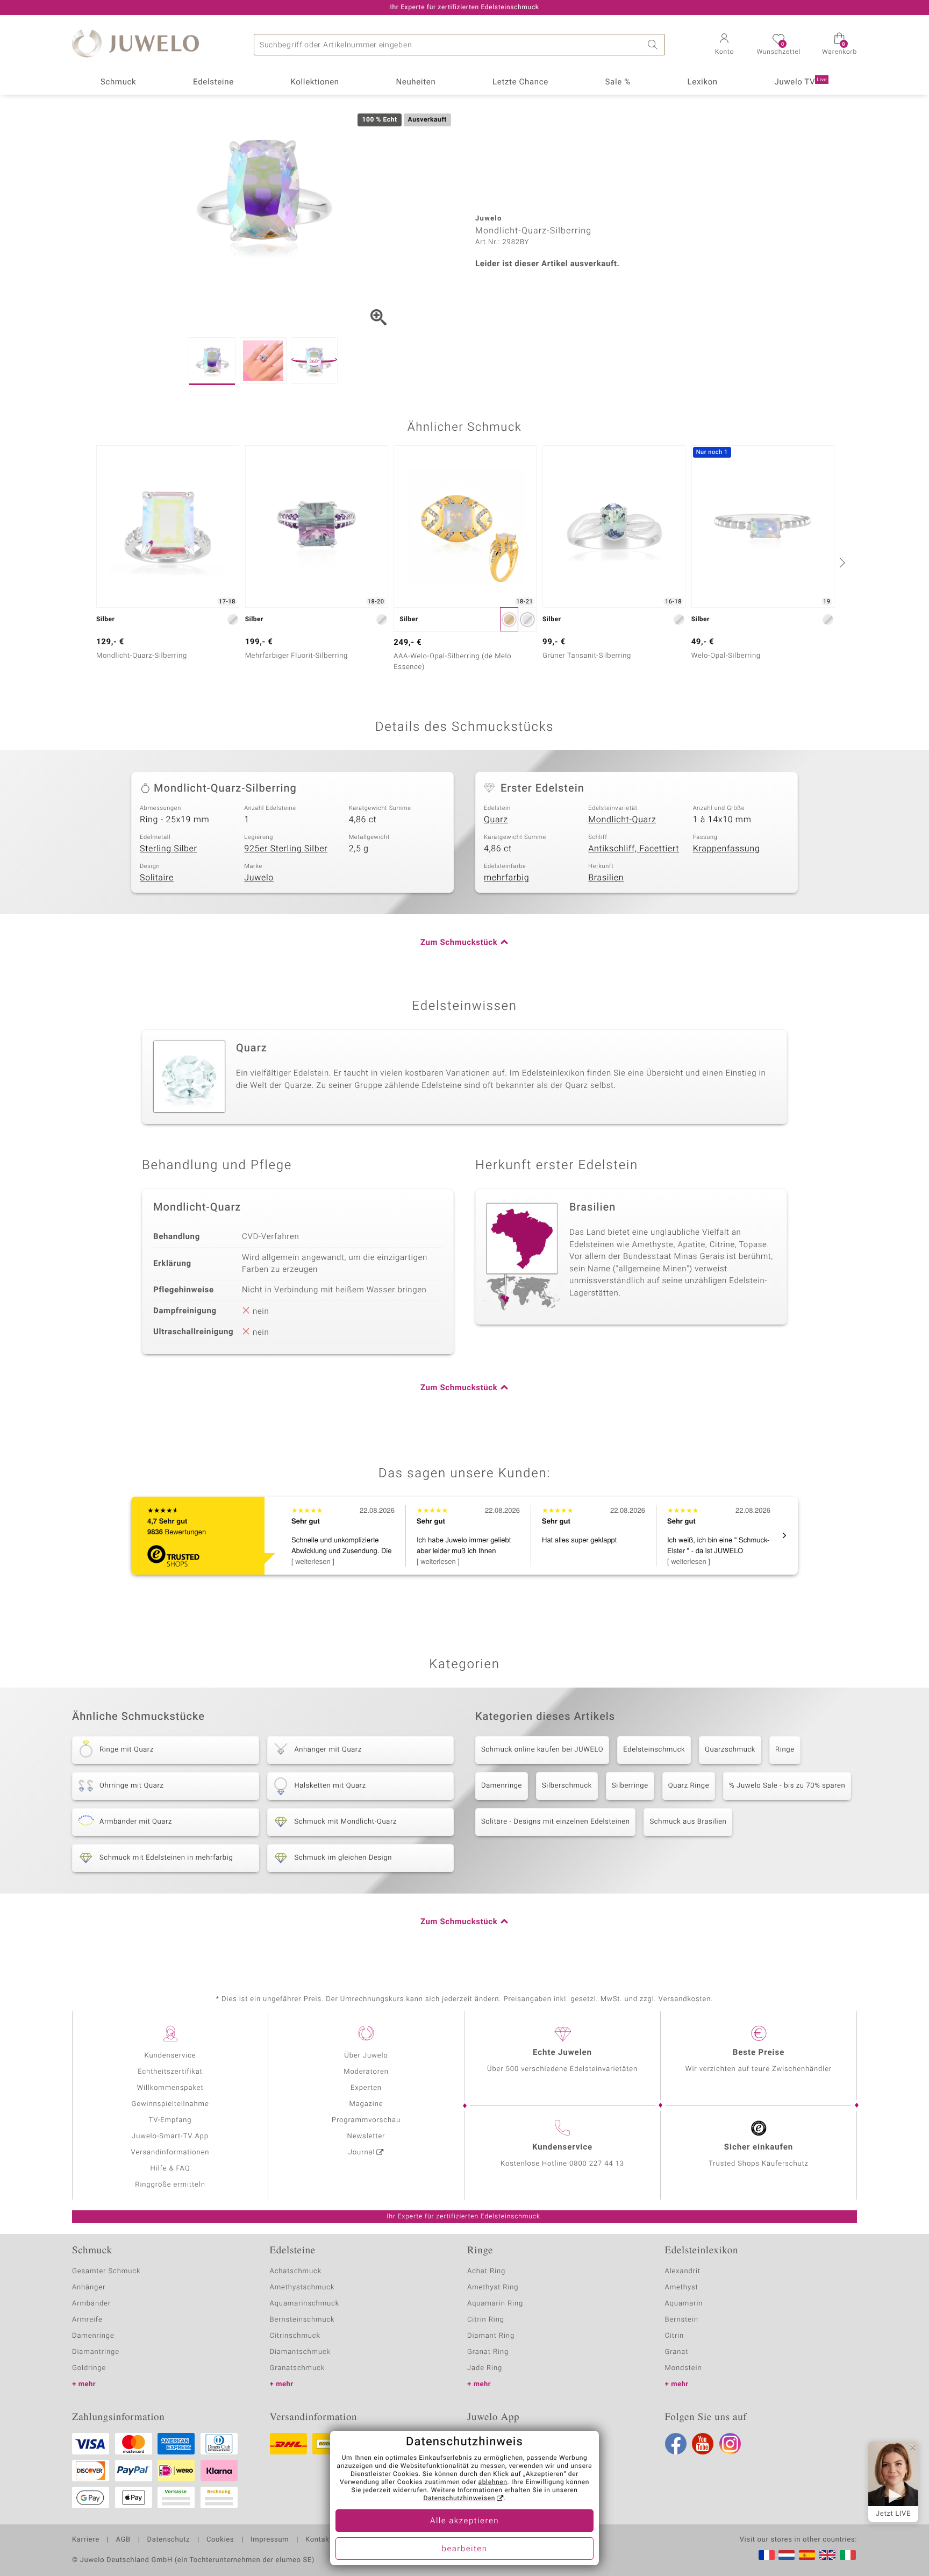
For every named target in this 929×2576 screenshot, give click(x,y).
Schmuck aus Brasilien (688, 1822)
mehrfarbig (506, 878)
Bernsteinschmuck (302, 2320)
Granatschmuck (298, 2368)
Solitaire (157, 878)
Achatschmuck (296, 2271)
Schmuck (118, 82)
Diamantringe (96, 2352)
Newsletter (366, 2136)
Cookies (220, 2540)
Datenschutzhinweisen (459, 2499)
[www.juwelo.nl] (787, 2555)
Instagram (730, 2444)
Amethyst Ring (493, 2287)
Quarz (496, 820)
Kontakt (319, 2540)
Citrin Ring (486, 2320)
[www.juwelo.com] (827, 2555)
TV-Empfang (170, 2120)
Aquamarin (684, 2304)
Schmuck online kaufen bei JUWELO (542, 1750)
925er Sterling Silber (286, 849)
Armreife (87, 2320)
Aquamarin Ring (495, 2304)
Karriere (86, 2540)
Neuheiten (416, 82)
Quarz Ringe (689, 1786)
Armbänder (91, 2304)
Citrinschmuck (295, 2336)
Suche (654, 45)
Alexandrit (683, 2271)
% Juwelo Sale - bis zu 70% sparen (787, 1786)
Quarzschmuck (730, 1750)
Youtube (703, 2444)
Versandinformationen (170, 2152)
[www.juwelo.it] (848, 2555)
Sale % (618, 82)
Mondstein (684, 2368)
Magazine (366, 2104)
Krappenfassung (727, 849)
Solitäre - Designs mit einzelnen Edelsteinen (555, 1822)
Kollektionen (315, 82)
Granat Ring (488, 2352)
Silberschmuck (567, 1786)
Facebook (676, 2444)
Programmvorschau (366, 2120)
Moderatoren (366, 2072)
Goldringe (89, 2368)
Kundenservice (170, 2056)
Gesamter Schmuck (106, 2271)
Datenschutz (169, 2540)
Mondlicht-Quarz (622, 820)
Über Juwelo (366, 2056)
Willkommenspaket (170, 2088)
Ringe (785, 1750)
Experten (366, 2088)
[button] (724, 45)
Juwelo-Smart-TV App (170, 2136)
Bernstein (682, 2320)
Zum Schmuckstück (459, 943)
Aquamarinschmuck (305, 2304)
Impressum (270, 2540)
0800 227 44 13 (597, 2164)
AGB (123, 2540)
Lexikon (703, 82)
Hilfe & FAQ (170, 2169)
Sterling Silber (169, 849)
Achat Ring (486, 2271)
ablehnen (493, 2482)
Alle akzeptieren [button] (464, 2521)
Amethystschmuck (302, 2287)
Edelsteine (213, 82)
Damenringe (502, 1786)
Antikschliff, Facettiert (634, 849)
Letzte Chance (520, 82)
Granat (677, 2352)
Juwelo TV (801, 82)
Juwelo (259, 878)
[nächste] (841, 563)
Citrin (675, 2336)
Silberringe (630, 1786)
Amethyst (682, 2287)
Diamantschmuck (300, 2352)
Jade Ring (485, 2368)
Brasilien (606, 878)
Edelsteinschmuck (654, 1750)
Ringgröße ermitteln (170, 2185)
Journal (362, 2152)
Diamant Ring (491, 2336)
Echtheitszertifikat (170, 2072)
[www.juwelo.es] (807, 2555)
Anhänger (89, 2287)
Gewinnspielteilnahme (170, 2104)
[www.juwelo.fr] (767, 2555)
